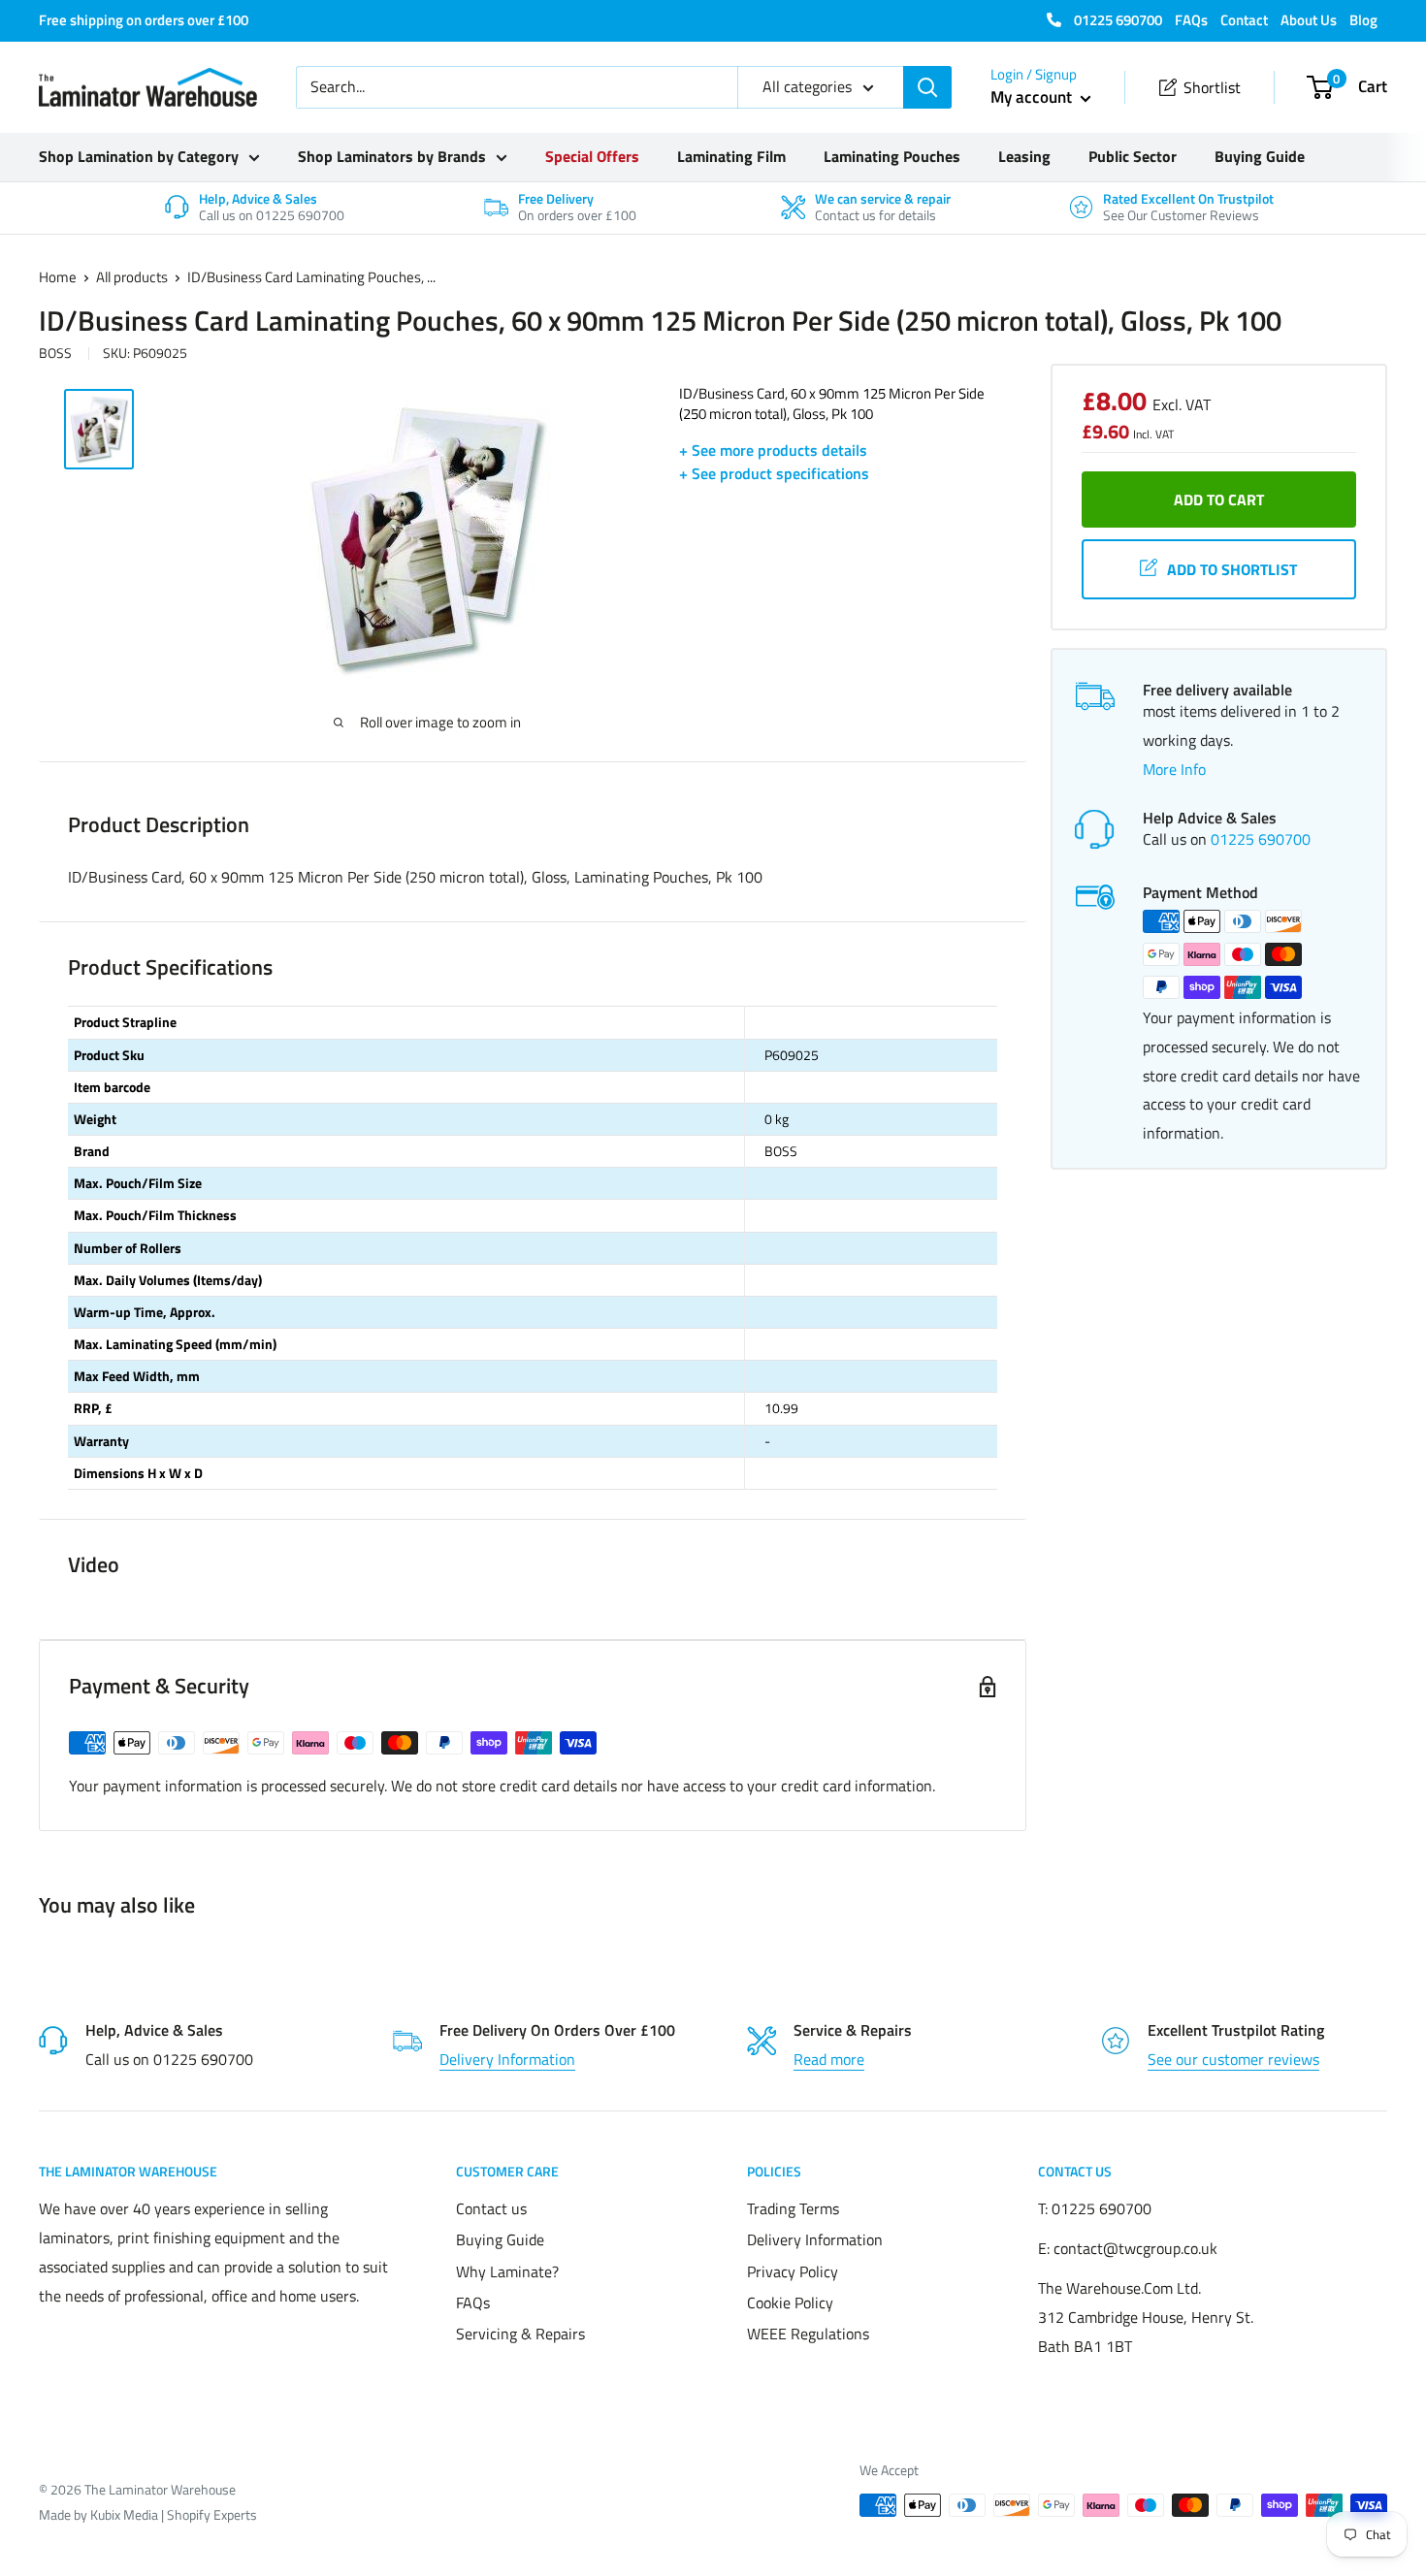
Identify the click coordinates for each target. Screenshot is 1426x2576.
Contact (1244, 20)
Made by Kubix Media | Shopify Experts (148, 2514)
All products (132, 277)
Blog (1363, 20)
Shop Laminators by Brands (392, 156)
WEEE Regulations (808, 2334)
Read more (829, 2059)
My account (1033, 97)
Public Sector (1133, 156)
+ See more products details (773, 450)
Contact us (491, 2208)
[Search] (927, 87)
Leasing (1024, 156)
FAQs (1191, 20)
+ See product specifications (774, 473)
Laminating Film (731, 156)
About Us (1309, 20)
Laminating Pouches (892, 156)
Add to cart (1219, 499)
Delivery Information (507, 2059)
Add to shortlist (1232, 569)
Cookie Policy (790, 2302)
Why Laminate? (507, 2271)
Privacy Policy (793, 2271)
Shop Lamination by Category (139, 156)
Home (58, 277)
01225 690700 (1117, 20)
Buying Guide (1260, 156)
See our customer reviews (1233, 2059)
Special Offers (592, 156)
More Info (1174, 769)
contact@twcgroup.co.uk (1135, 2248)
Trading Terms (793, 2208)
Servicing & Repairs (520, 2334)
